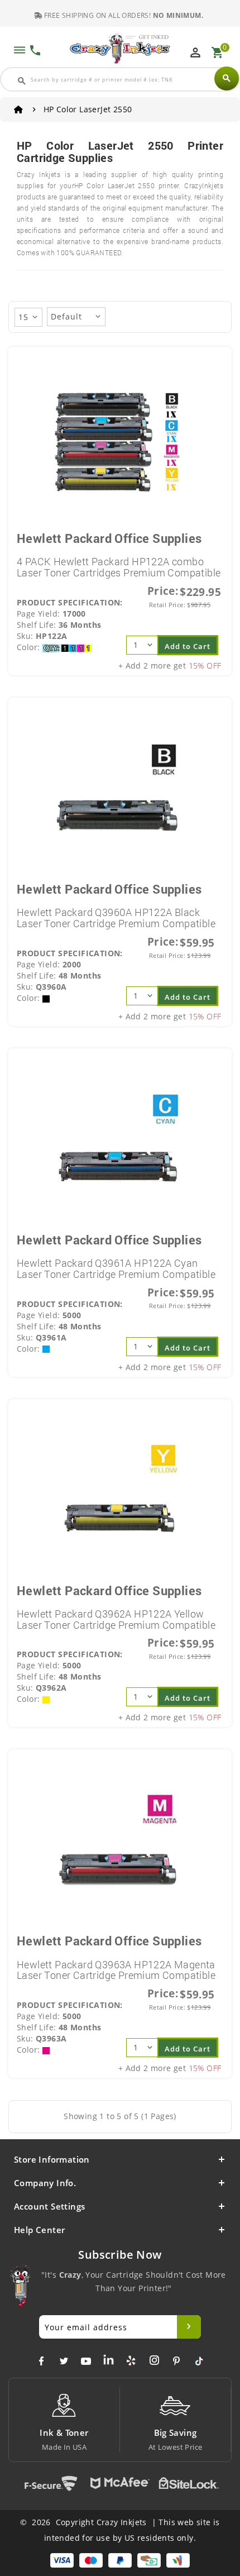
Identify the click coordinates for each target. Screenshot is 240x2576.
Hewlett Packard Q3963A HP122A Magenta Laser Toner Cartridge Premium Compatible (116, 1970)
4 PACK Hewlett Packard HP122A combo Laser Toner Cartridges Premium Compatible (119, 567)
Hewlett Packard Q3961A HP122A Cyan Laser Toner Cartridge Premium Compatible (116, 1268)
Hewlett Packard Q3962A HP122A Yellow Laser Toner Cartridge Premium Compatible (116, 1619)
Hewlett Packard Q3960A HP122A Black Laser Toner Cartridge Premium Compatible (116, 918)
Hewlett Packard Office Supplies (109, 538)
